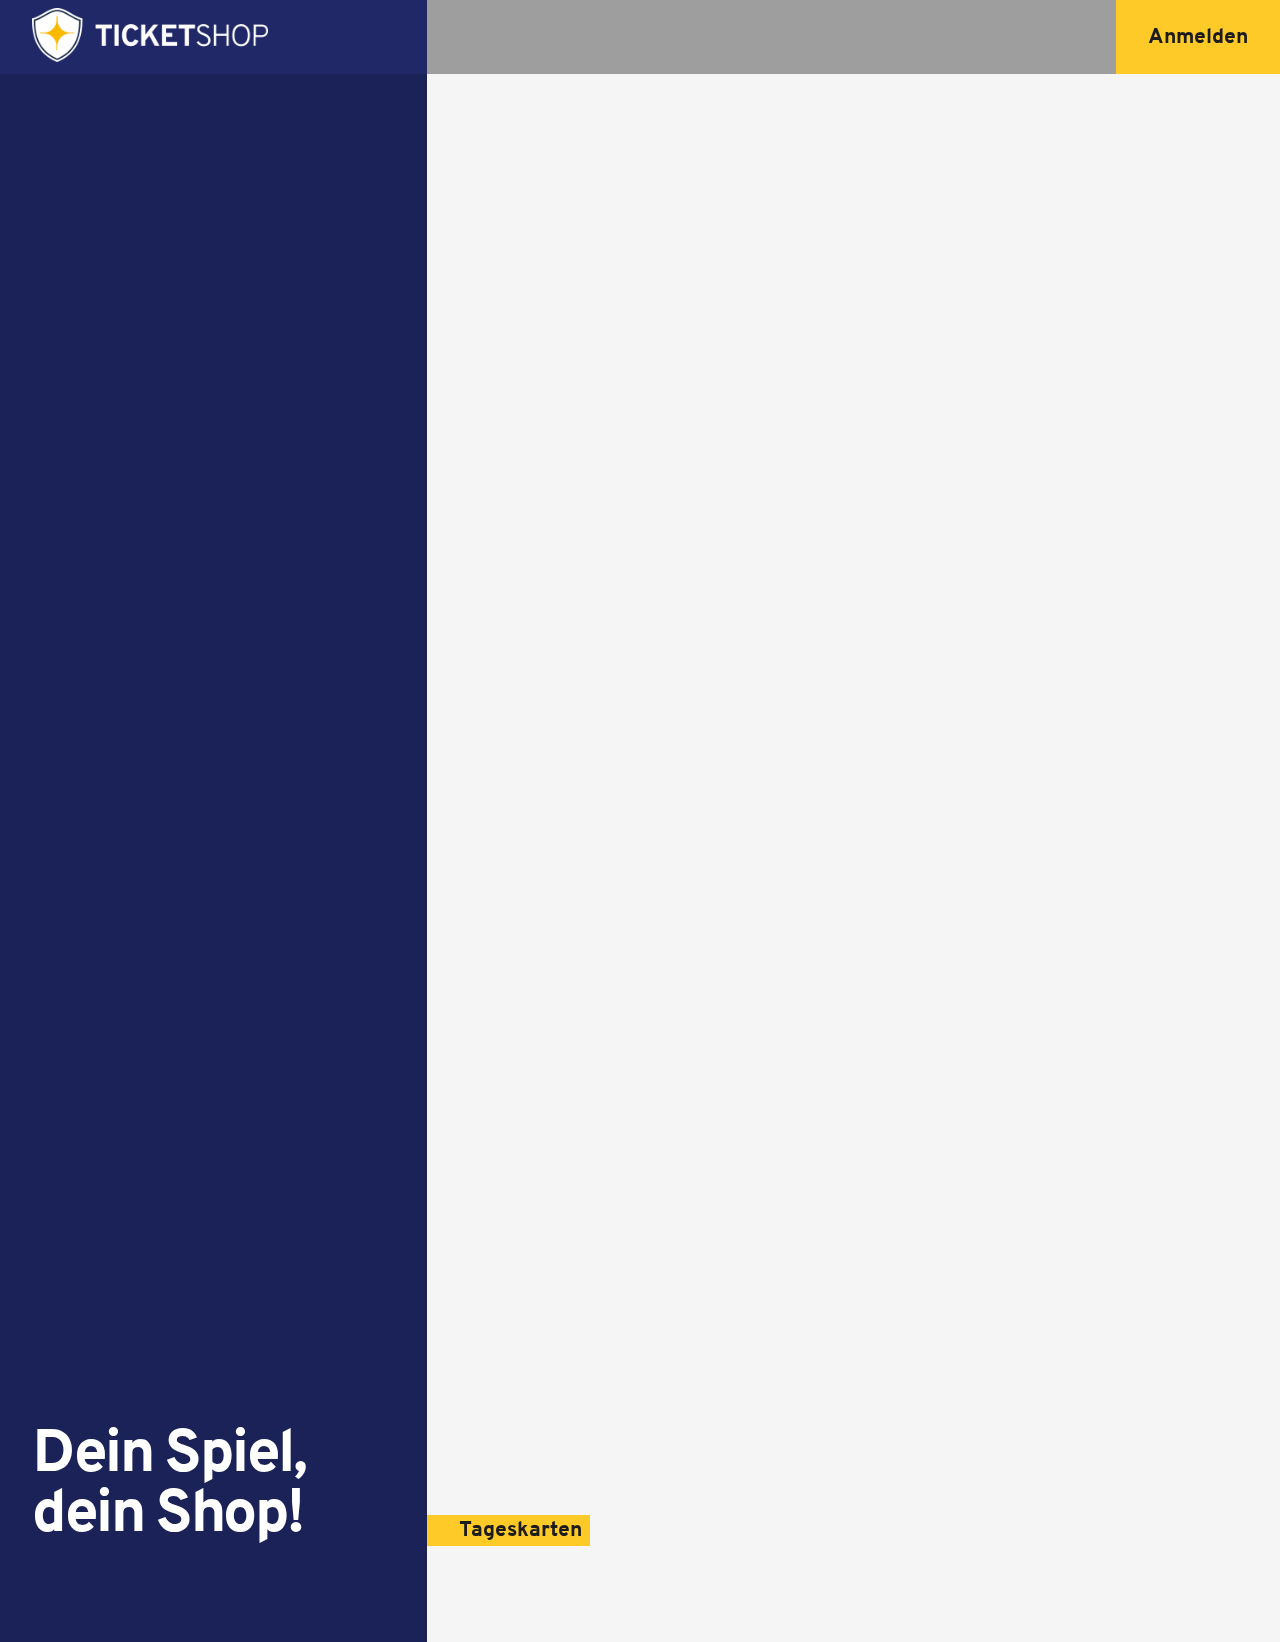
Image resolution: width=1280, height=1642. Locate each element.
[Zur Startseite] (150, 37)
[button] (1198, 37)
